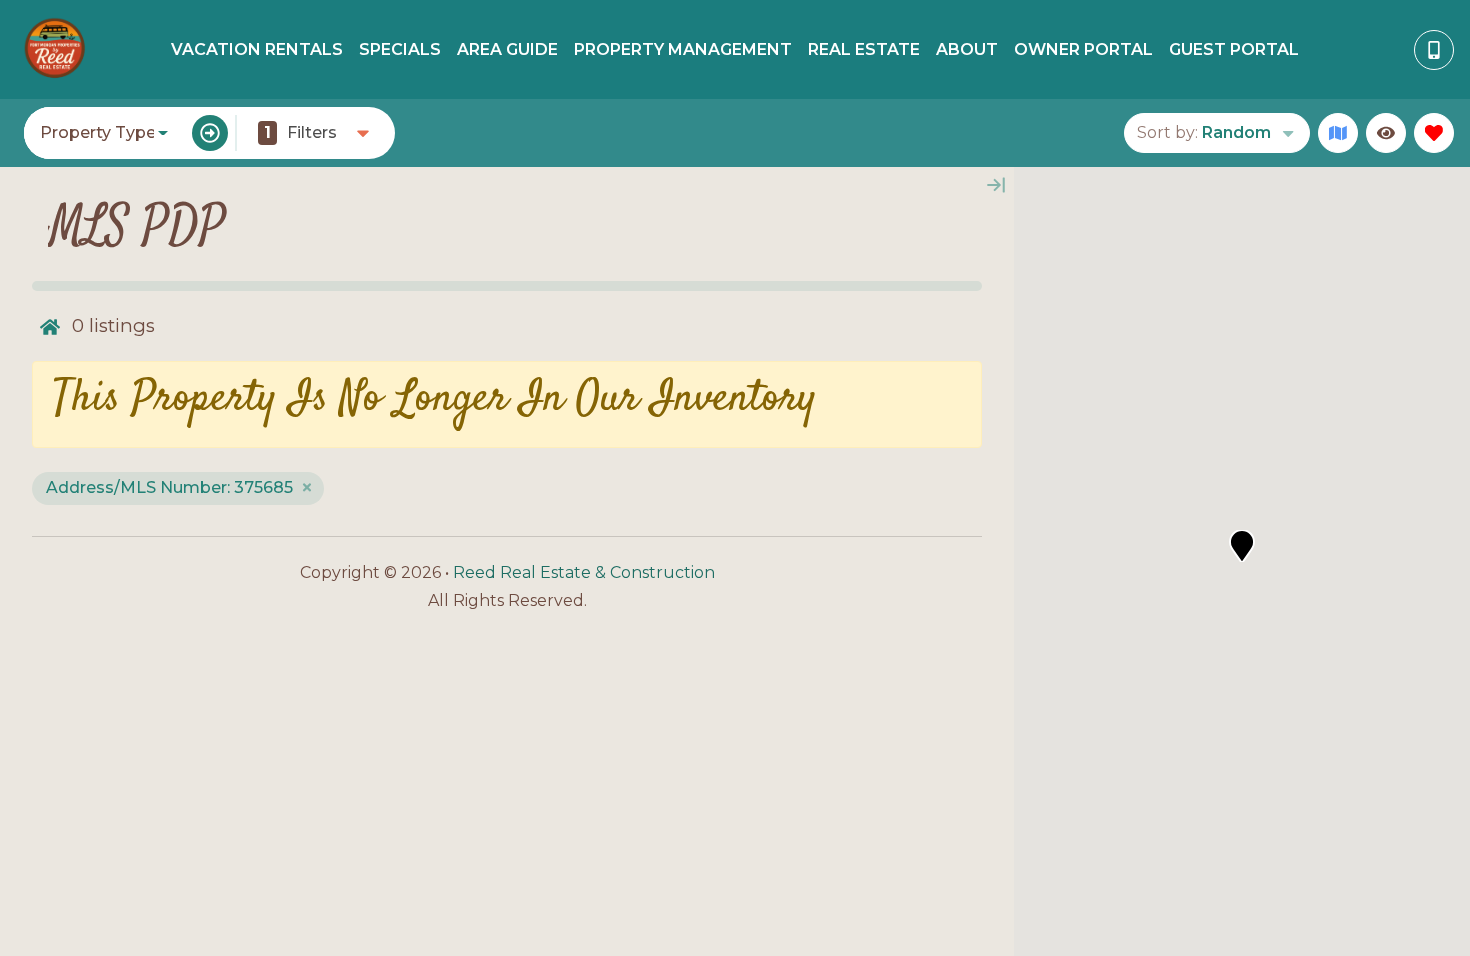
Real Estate (864, 49)
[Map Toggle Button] (1338, 133)
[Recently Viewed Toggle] (1386, 133)
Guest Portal (1234, 49)
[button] (1242, 546)
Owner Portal (1083, 49)
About (967, 49)
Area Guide (507, 49)
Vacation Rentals (257, 49)
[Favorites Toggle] (1434, 133)
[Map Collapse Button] (996, 185)
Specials (400, 49)
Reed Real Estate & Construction (584, 572)
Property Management (683, 49)
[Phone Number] (1434, 50)
